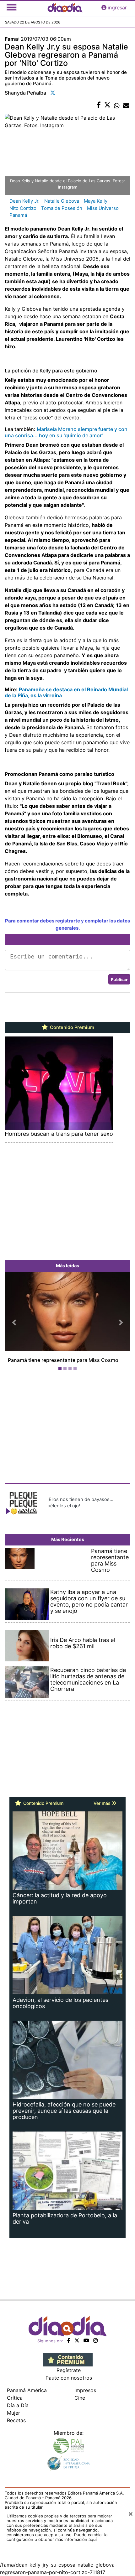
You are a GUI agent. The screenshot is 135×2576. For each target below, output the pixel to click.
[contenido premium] (68, 2366)
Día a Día (18, 2411)
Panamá (18, 215)
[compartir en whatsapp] (117, 105)
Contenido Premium (71, 1027)
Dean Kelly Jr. (24, 201)
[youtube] (86, 2346)
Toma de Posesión (62, 208)
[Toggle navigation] (12, 8)
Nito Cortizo (23, 208)
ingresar (117, 8)
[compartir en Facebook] (99, 105)
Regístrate (69, 2376)
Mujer (13, 2419)
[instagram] (95, 2346)
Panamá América (27, 2396)
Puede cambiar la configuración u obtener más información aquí (57, 2543)
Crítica (15, 2404)
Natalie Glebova (62, 201)
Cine (80, 2404)
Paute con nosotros (69, 2384)
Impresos (85, 2396)
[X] (77, 2346)
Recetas (16, 2426)
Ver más (103, 1809)
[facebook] (69, 2346)
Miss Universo (103, 208)
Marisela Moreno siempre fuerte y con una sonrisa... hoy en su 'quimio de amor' (66, 432)
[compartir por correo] (126, 105)
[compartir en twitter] (107, 105)
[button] (14, 1325)
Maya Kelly (96, 201)
